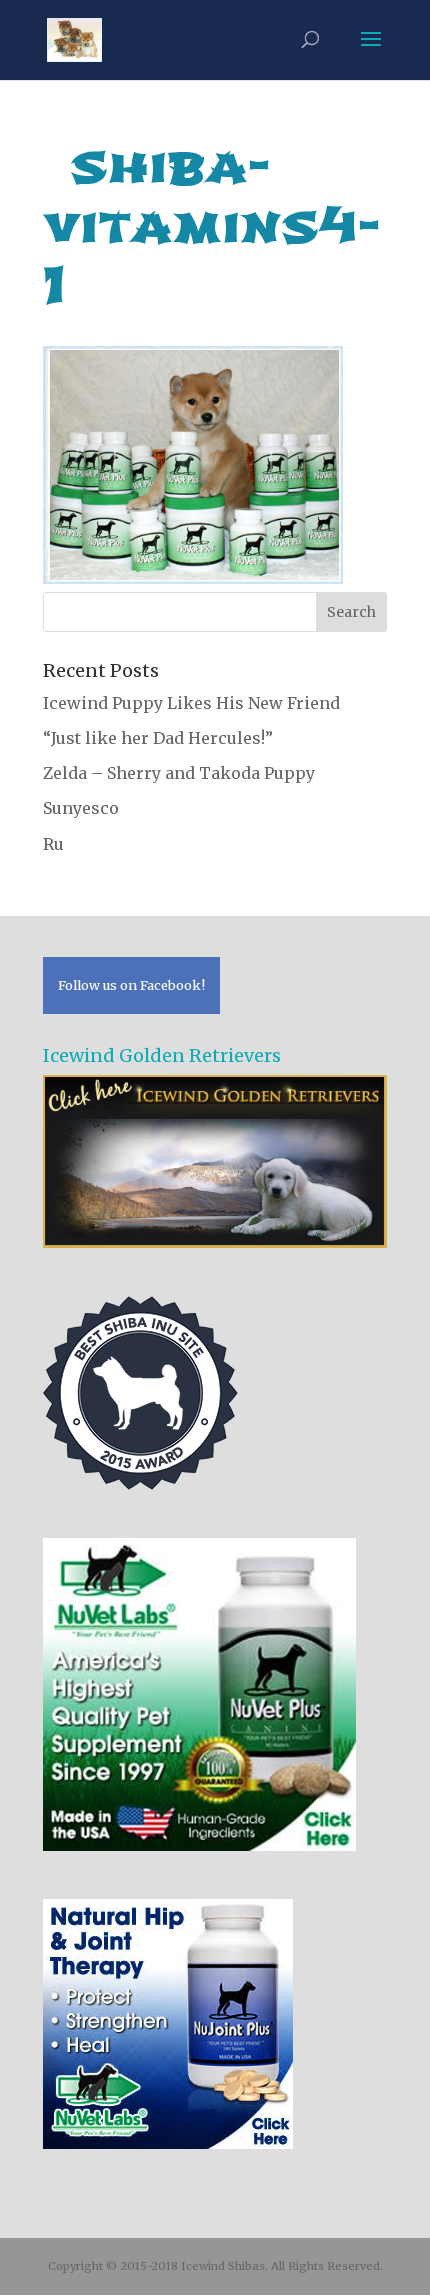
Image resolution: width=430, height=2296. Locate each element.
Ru (53, 844)
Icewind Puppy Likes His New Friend (191, 703)
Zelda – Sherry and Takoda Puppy (179, 773)
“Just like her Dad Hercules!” (158, 738)
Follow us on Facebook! (131, 985)
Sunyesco (81, 808)
